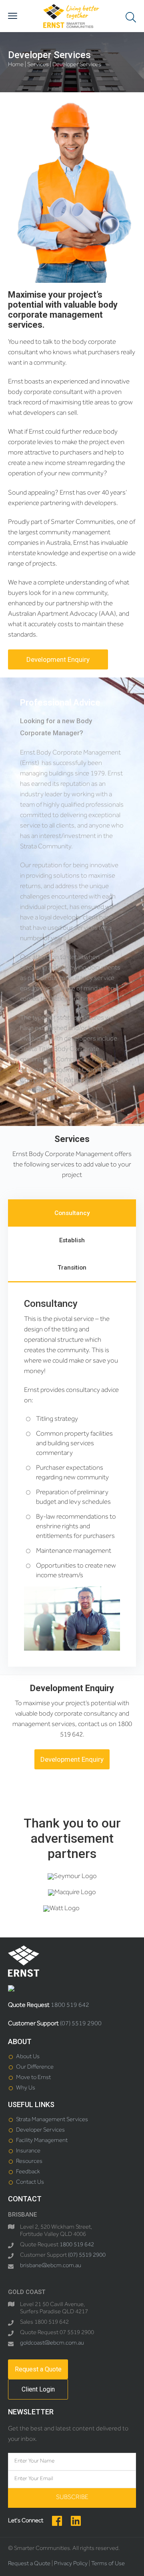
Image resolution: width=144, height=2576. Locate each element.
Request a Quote (38, 2369)
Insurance (28, 2151)
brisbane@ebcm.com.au (51, 2266)
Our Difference (35, 2068)
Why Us (26, 2088)
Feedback (28, 2172)
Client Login (38, 2389)
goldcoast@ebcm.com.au (52, 2344)
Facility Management (42, 2141)
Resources (29, 2162)
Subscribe (72, 2498)
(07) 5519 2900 (81, 2024)
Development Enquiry (58, 659)
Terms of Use (108, 2564)
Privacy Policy (71, 2564)
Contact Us (30, 2183)
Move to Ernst (33, 2078)
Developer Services (40, 2131)
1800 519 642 (70, 2006)
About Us (28, 2057)
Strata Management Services (52, 2120)
